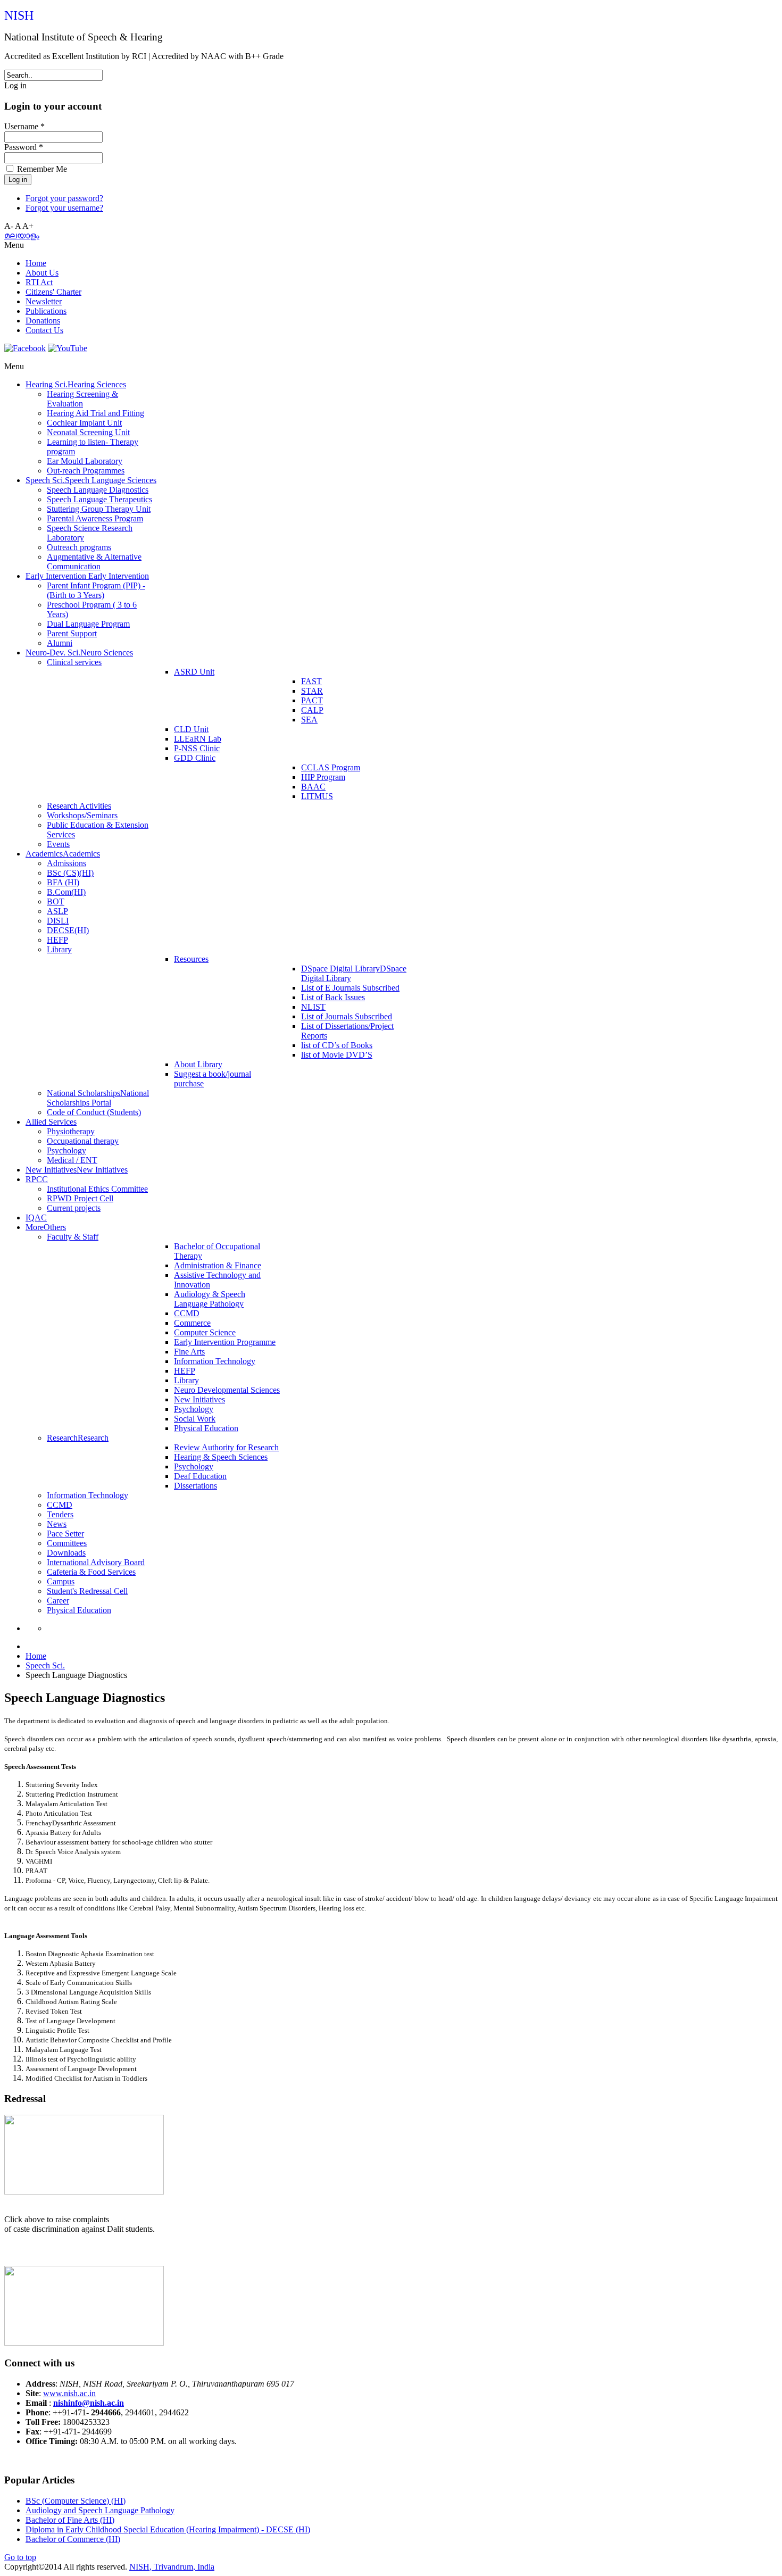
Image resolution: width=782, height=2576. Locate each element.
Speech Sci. (45, 1665)
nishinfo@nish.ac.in (89, 2403)
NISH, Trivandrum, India (172, 2567)
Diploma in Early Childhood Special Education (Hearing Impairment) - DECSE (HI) (168, 2529)
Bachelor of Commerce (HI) (73, 2539)
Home (36, 1656)
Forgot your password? (64, 198)
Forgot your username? (64, 208)
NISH (19, 15)
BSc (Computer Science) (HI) (76, 2501)
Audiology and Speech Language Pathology (100, 2510)
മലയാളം (22, 235)
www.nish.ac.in (69, 2393)
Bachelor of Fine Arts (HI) (70, 2520)
